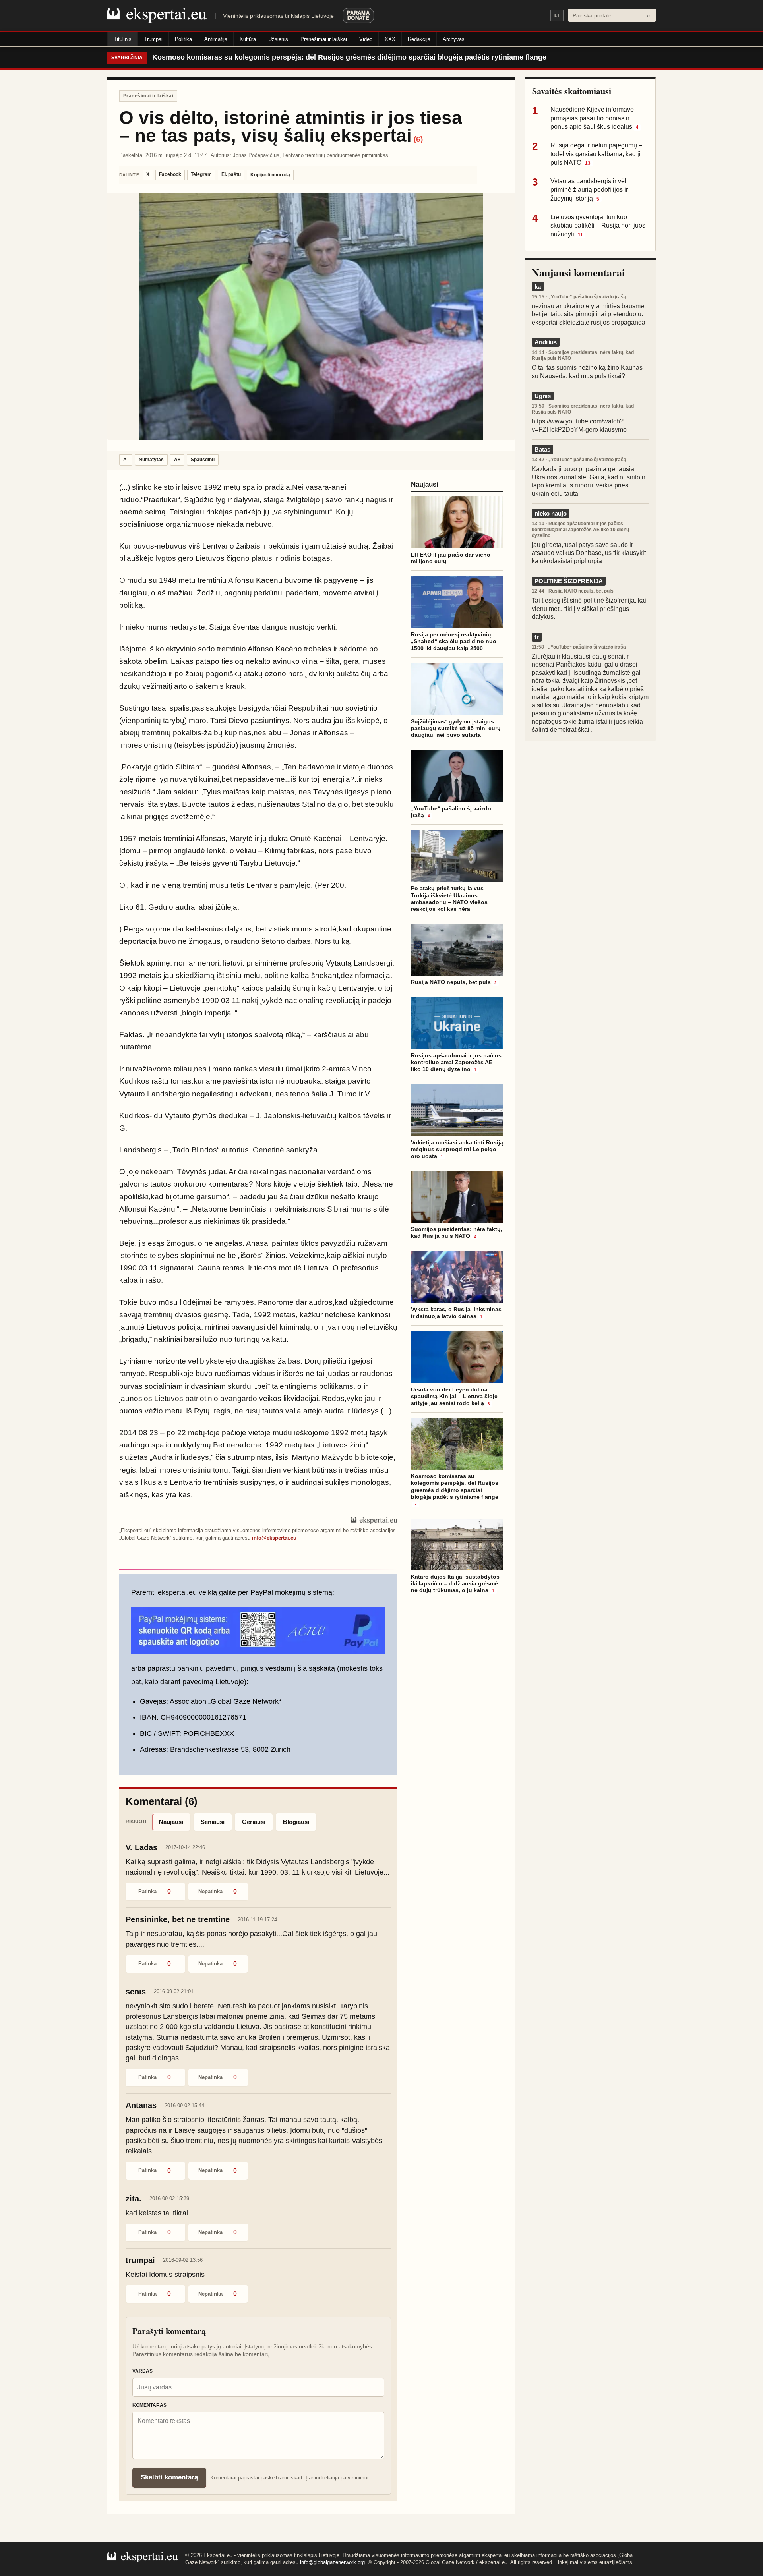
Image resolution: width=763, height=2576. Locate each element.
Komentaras (149, 2405)
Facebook (170, 174)
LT (557, 15)
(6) (418, 139)
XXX (390, 39)
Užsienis (278, 39)
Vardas (142, 2371)
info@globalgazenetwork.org (332, 2562)
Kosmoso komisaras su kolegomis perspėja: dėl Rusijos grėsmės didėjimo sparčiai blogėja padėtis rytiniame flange (349, 57)
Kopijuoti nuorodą (270, 175)
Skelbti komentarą (169, 2477)
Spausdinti (203, 460)
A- (126, 460)
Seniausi (213, 1822)
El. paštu (231, 174)
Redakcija (419, 39)
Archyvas (454, 39)
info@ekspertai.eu (274, 1538)
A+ (177, 460)
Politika (183, 39)
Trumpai (153, 39)
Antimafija (216, 39)
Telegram (201, 174)
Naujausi (171, 1822)
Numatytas (151, 460)
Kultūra (248, 39)
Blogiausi (296, 1822)
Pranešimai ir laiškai (324, 39)
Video (366, 39)
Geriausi (254, 1822)
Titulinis (123, 39)
